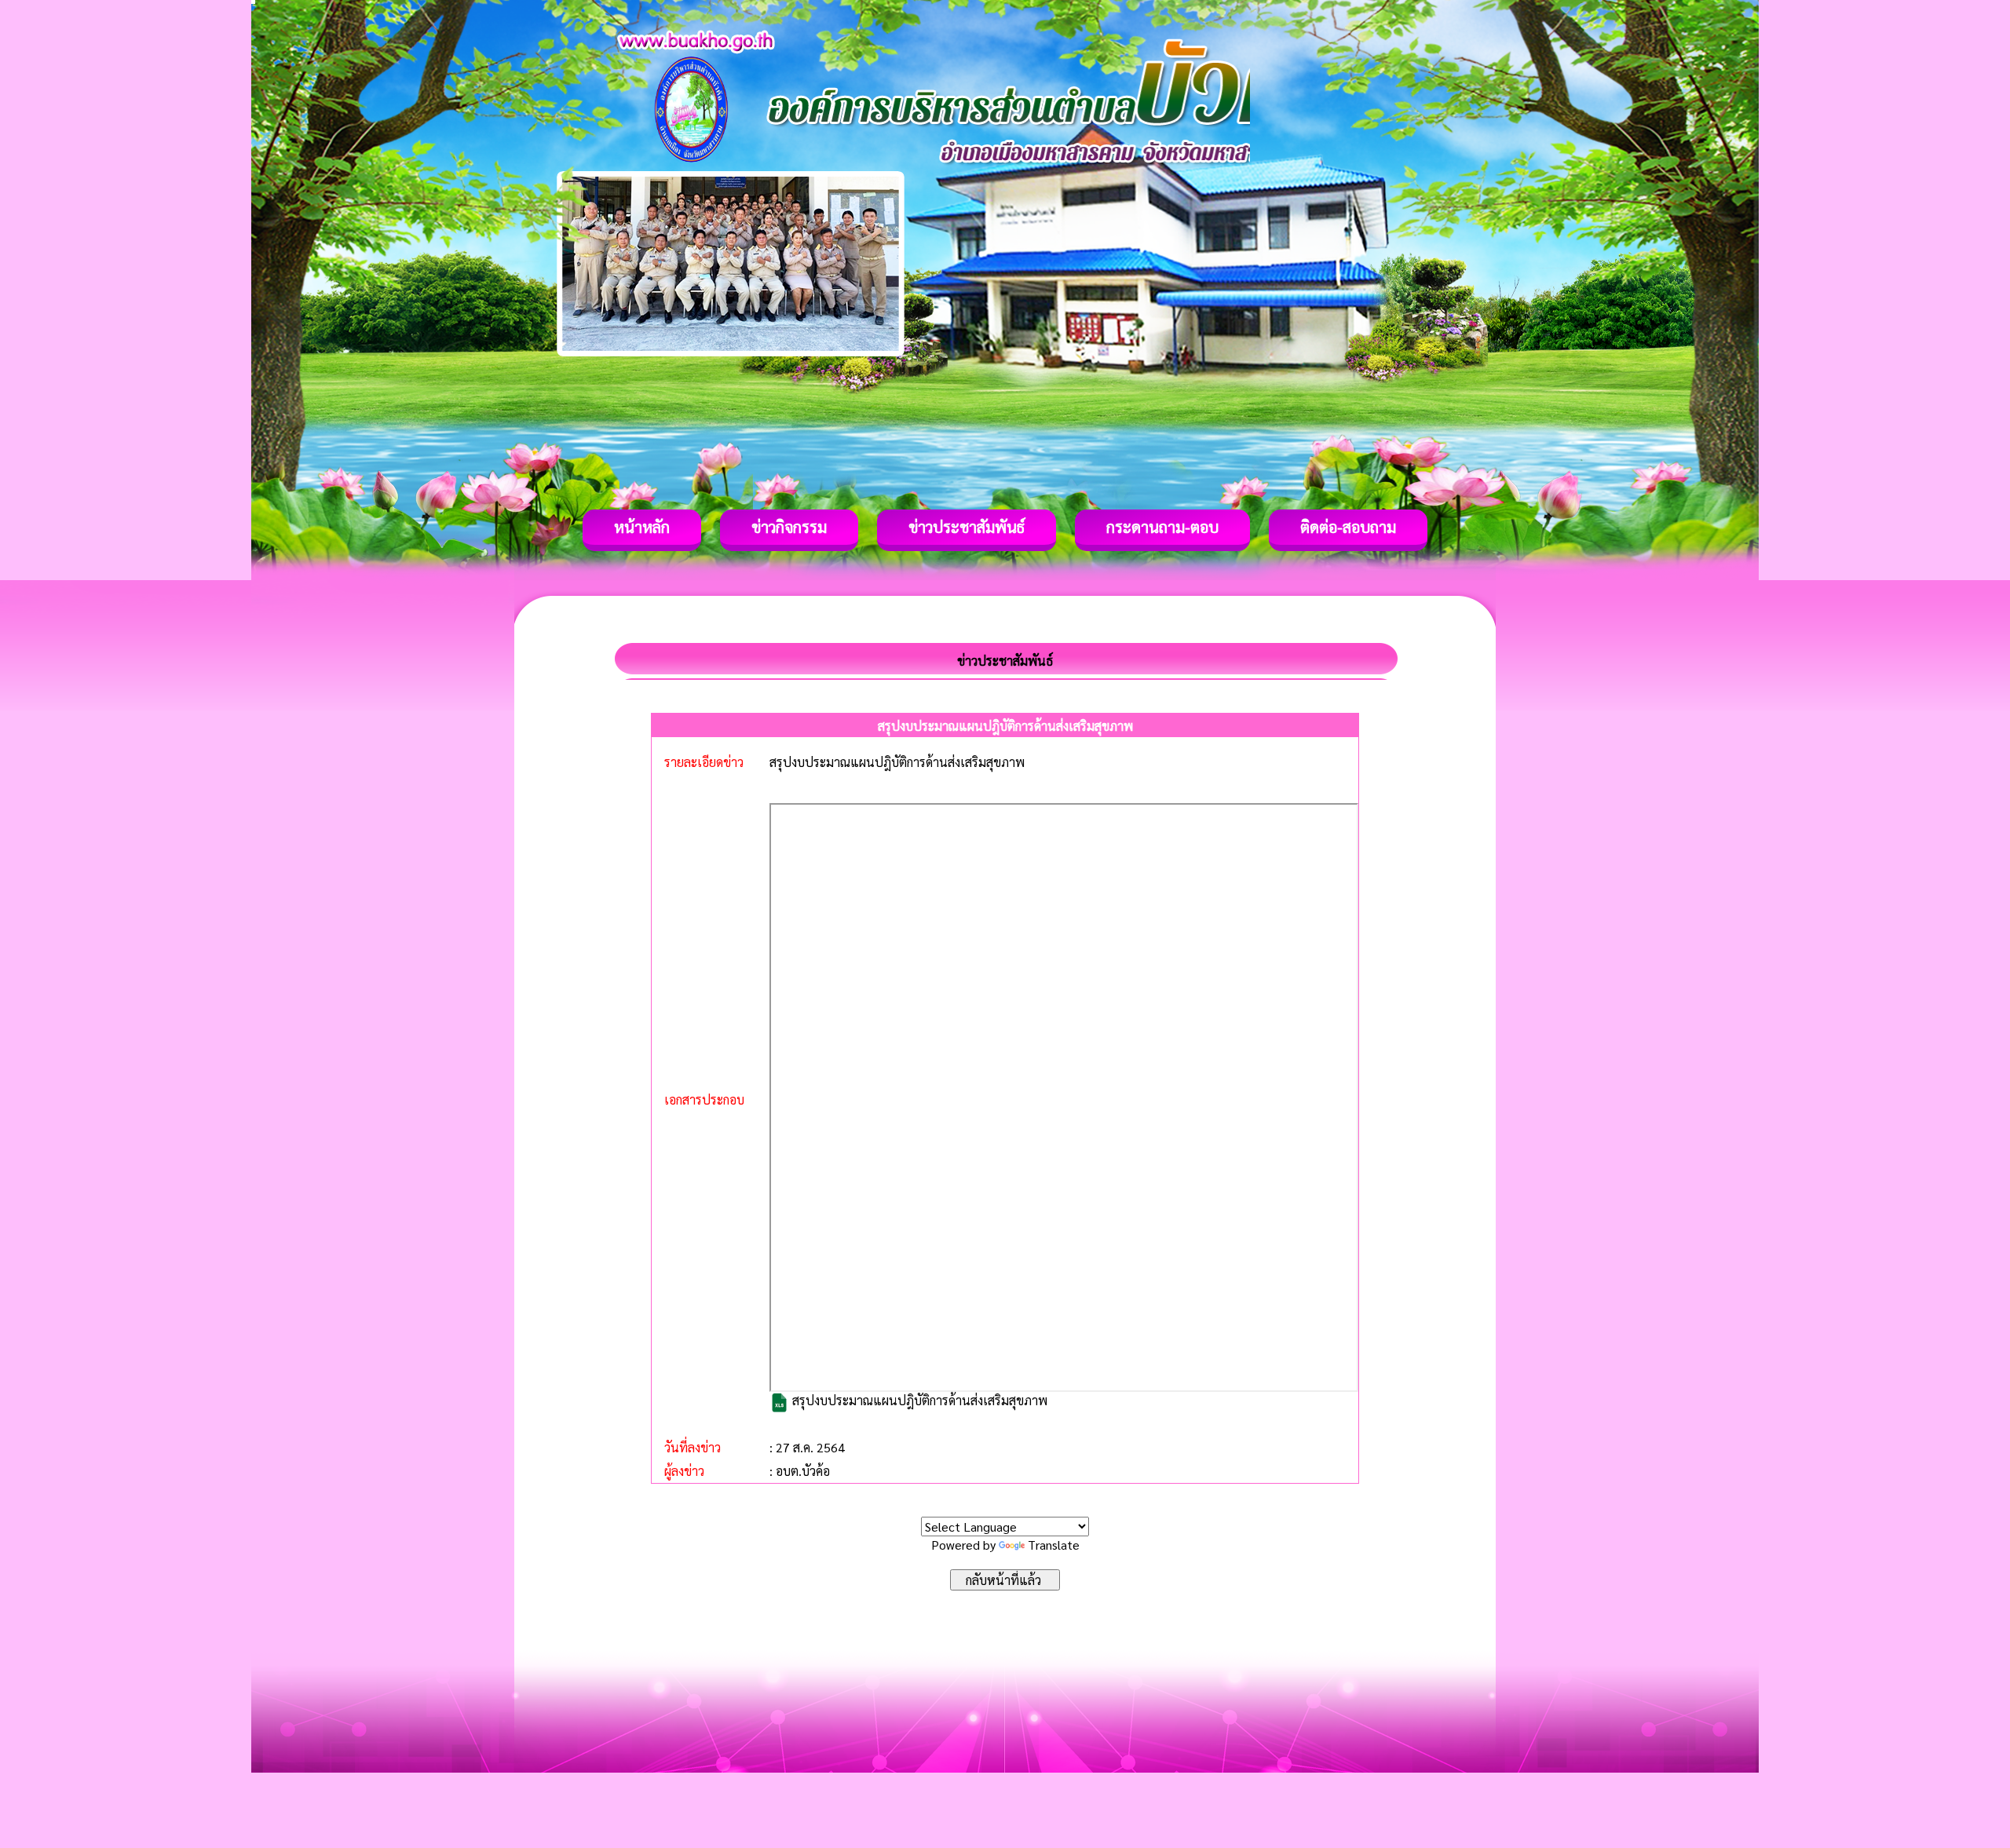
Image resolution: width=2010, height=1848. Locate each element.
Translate (1054, 1545)
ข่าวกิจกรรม (789, 527)
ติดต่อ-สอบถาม (1348, 527)
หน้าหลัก (642, 527)
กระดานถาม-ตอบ (1162, 527)
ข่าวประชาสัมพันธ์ (967, 527)
